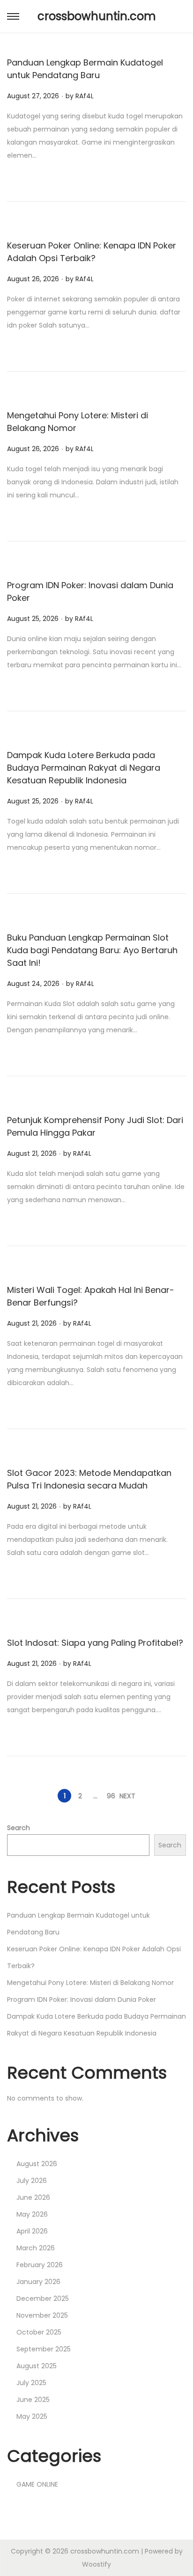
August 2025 (37, 2366)
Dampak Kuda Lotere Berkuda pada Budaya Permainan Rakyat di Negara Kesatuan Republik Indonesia (84, 768)
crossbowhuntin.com (97, 16)
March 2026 (36, 2248)
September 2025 (44, 2349)
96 (111, 1796)
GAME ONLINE (37, 2484)
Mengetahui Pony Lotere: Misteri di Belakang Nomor (90, 1983)
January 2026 (38, 2282)
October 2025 (39, 2332)
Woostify (96, 2564)
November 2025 (42, 2315)
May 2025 (32, 2416)
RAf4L (85, 96)
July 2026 (32, 2181)
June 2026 (33, 2197)
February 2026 (40, 2265)
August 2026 (37, 2164)
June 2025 (33, 2400)
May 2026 (32, 2214)
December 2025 (43, 2299)
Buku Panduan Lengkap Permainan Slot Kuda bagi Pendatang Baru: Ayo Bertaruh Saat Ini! (92, 950)
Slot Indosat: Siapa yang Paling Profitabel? (95, 1643)
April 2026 (32, 2231)
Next (127, 1796)
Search (19, 1828)
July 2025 (31, 2383)
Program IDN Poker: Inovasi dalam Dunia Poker (82, 2000)
